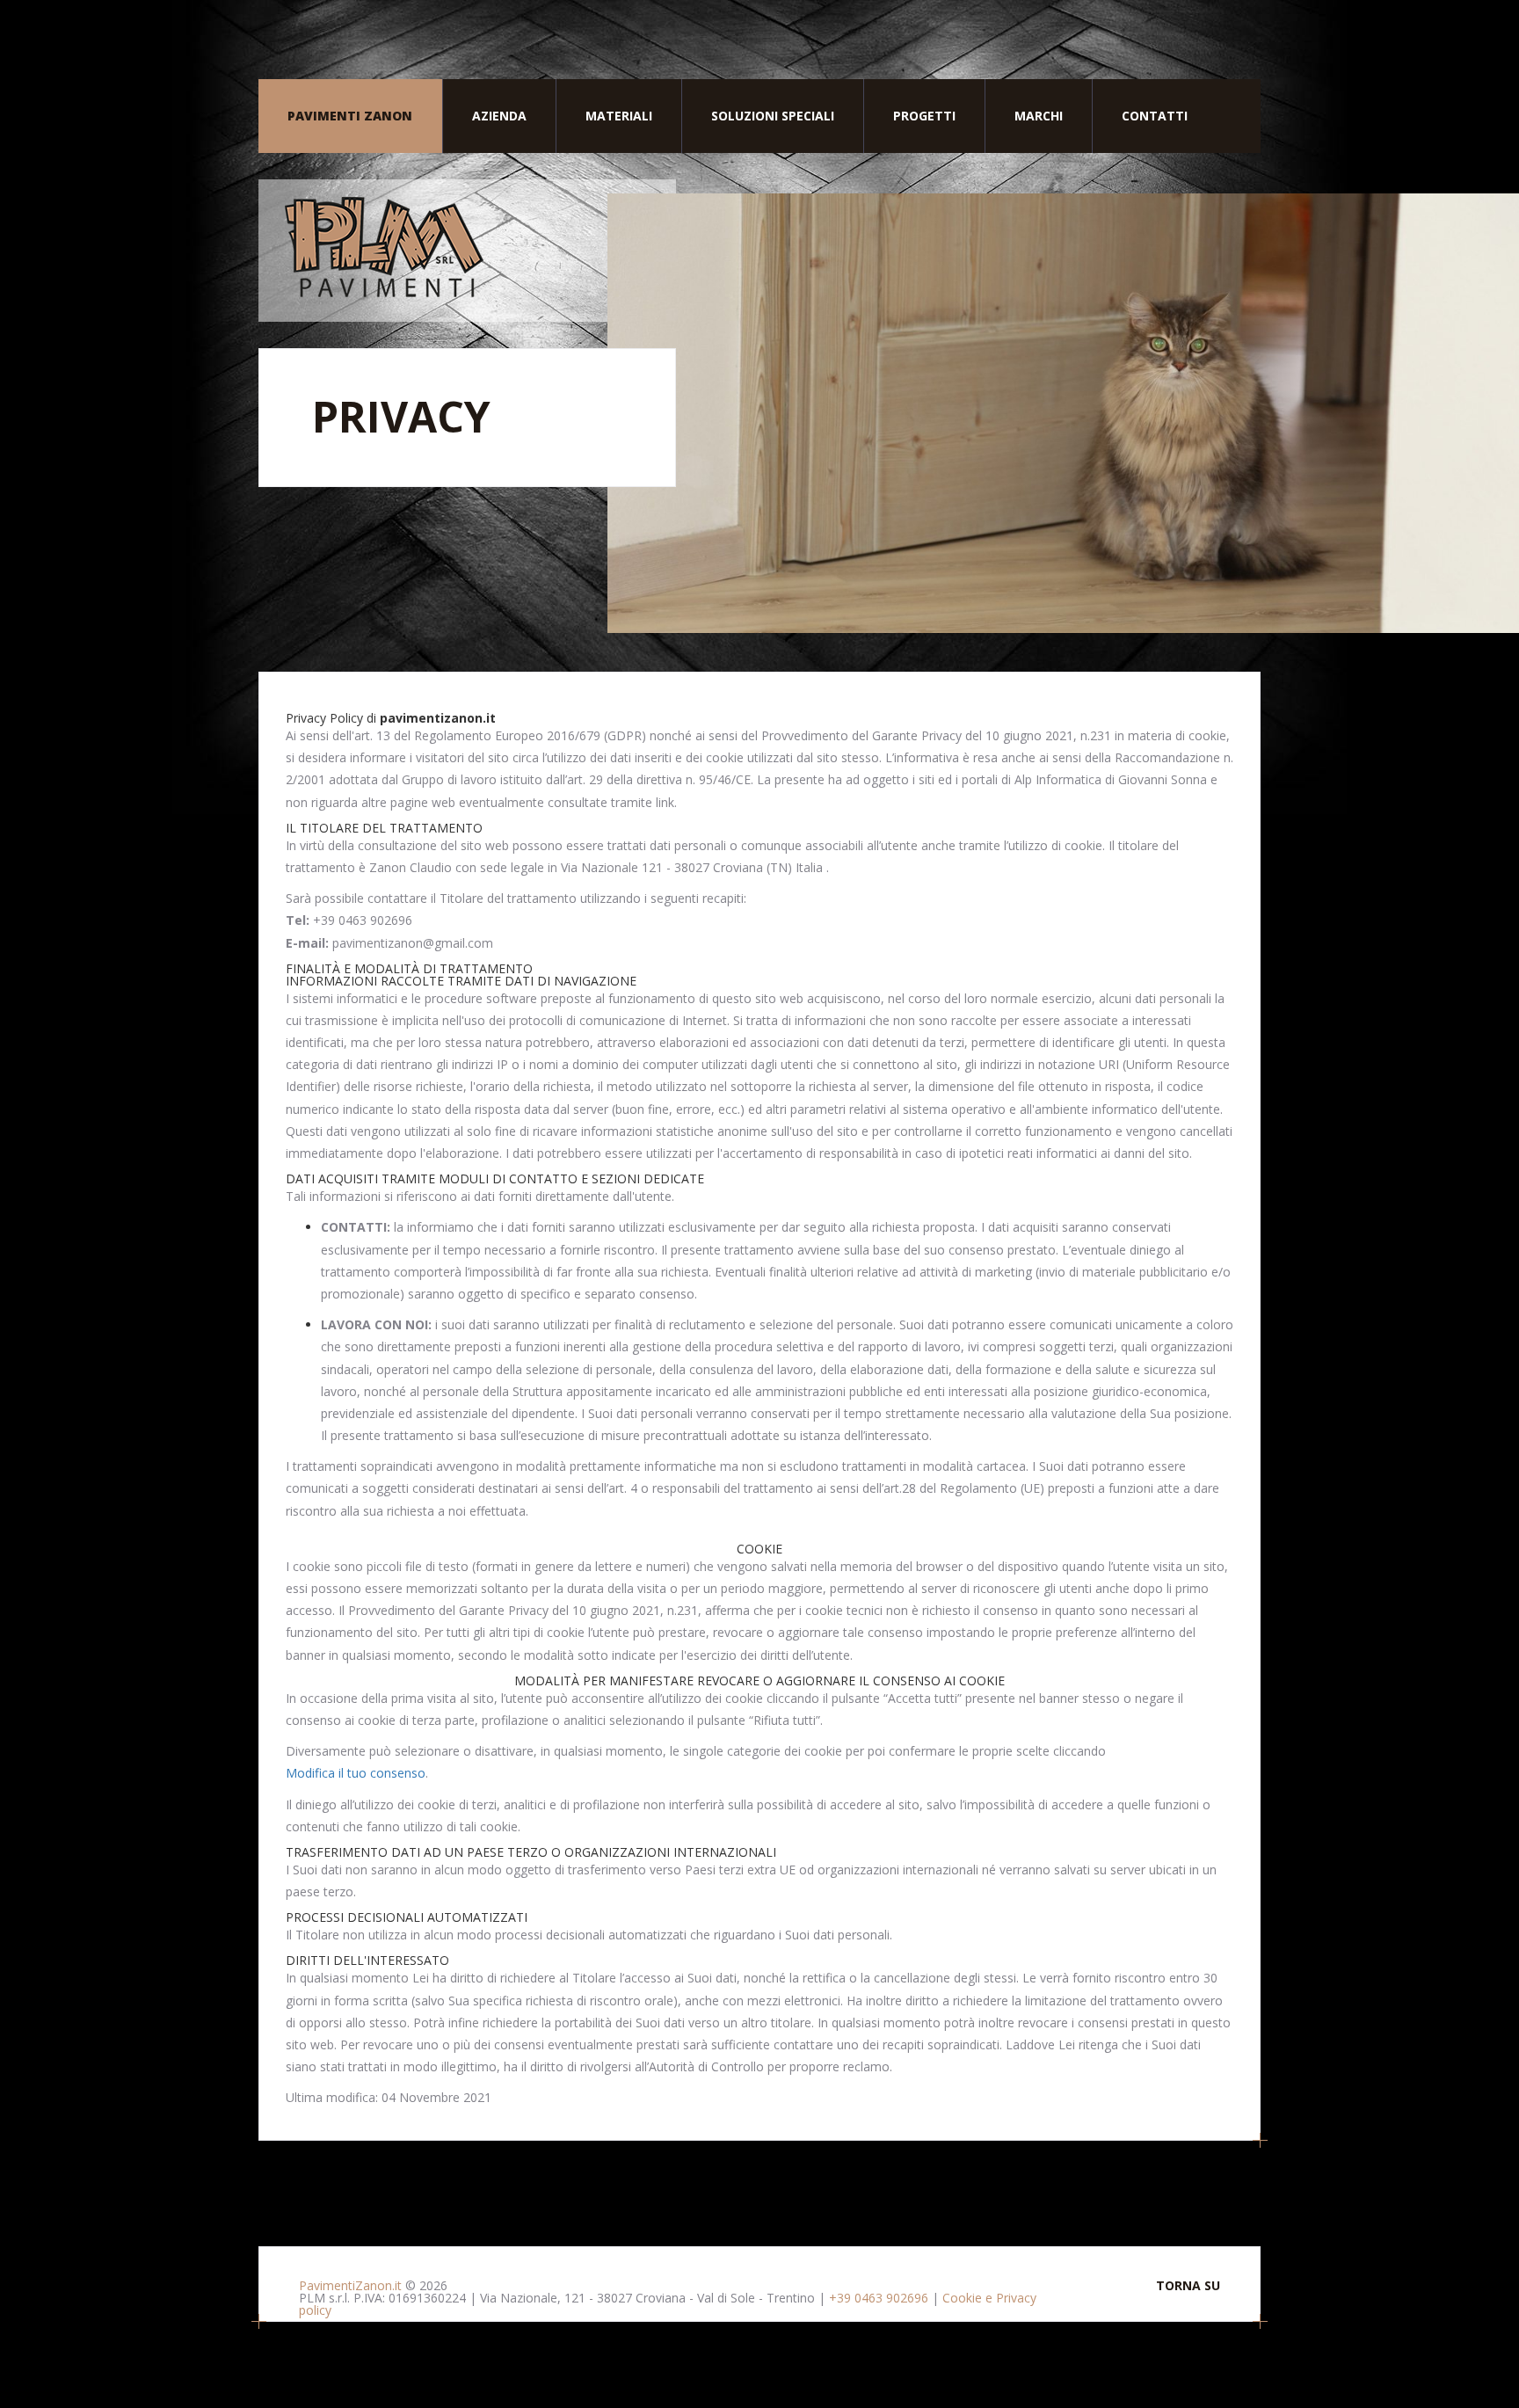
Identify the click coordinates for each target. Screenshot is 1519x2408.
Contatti (1155, 116)
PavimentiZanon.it (350, 2285)
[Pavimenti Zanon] (467, 251)
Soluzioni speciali (773, 116)
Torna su (1188, 2286)
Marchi (1039, 116)
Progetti (924, 116)
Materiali (619, 116)
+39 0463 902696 (879, 2298)
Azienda (499, 116)
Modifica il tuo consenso (356, 1773)
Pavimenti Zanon (350, 116)
